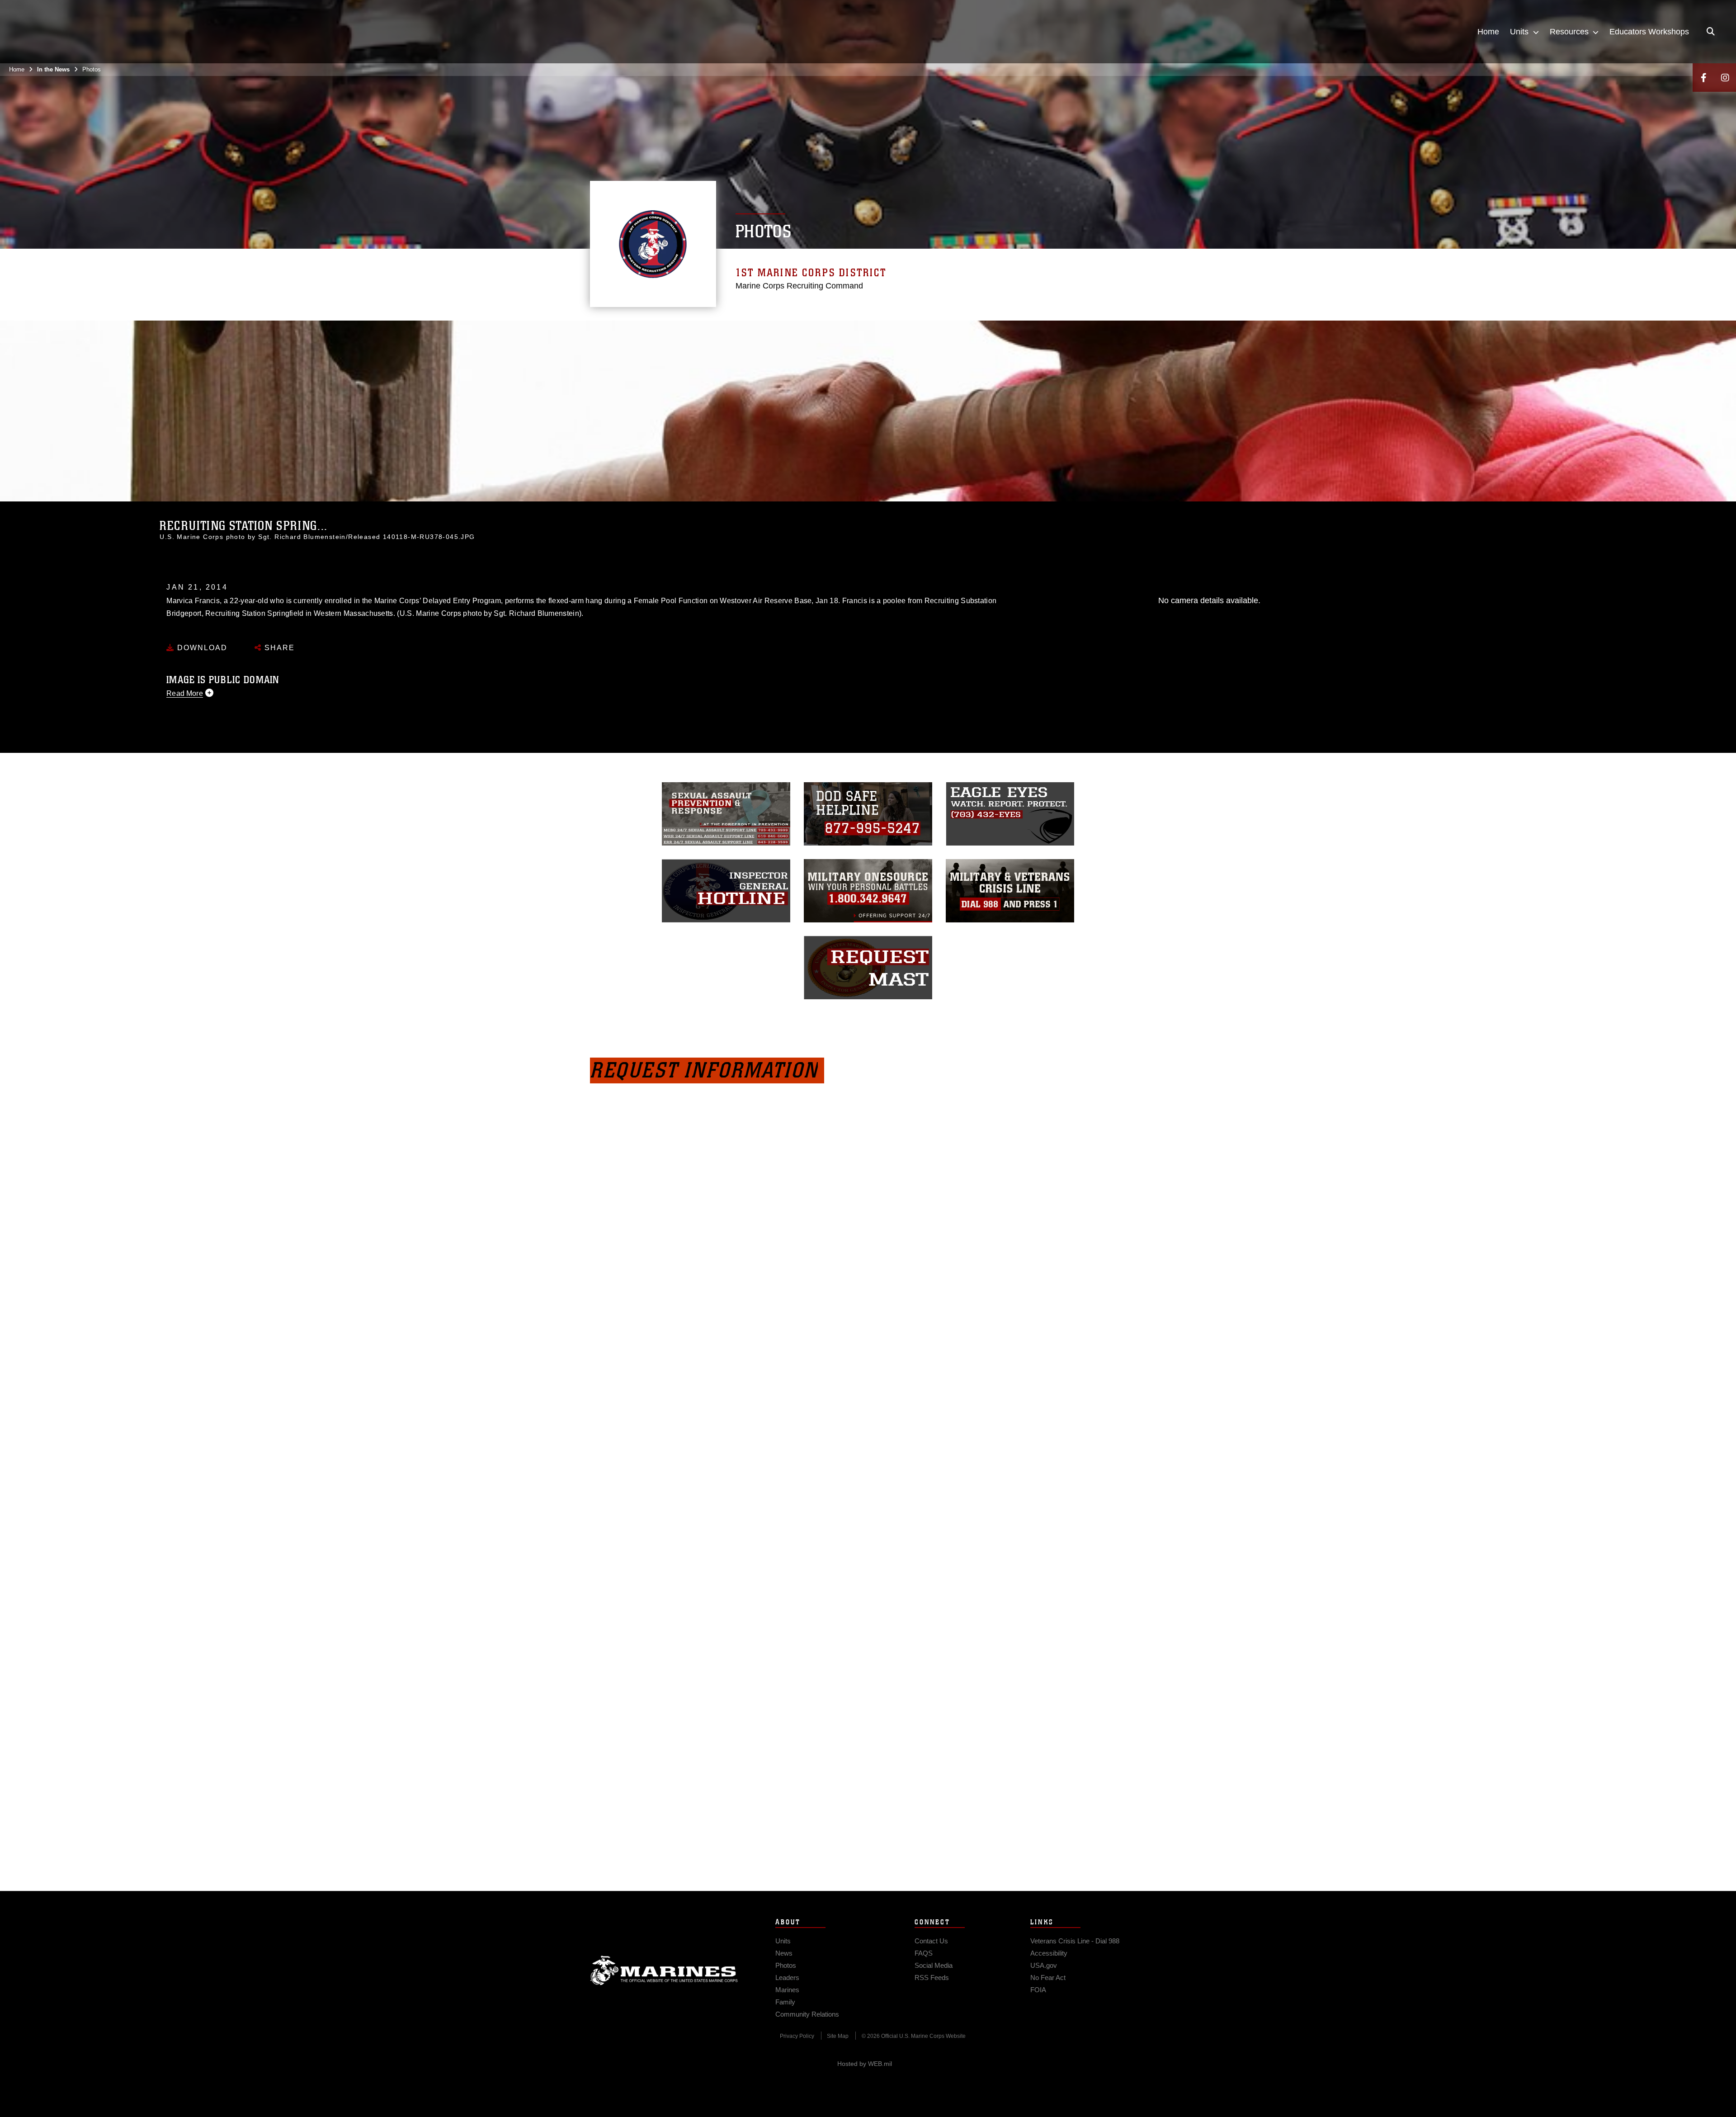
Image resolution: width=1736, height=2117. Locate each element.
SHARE (278, 648)
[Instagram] (1725, 78)
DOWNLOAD (201, 648)
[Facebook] (1703, 78)
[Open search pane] (1711, 32)
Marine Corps (664, 1971)
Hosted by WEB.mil (865, 2064)
